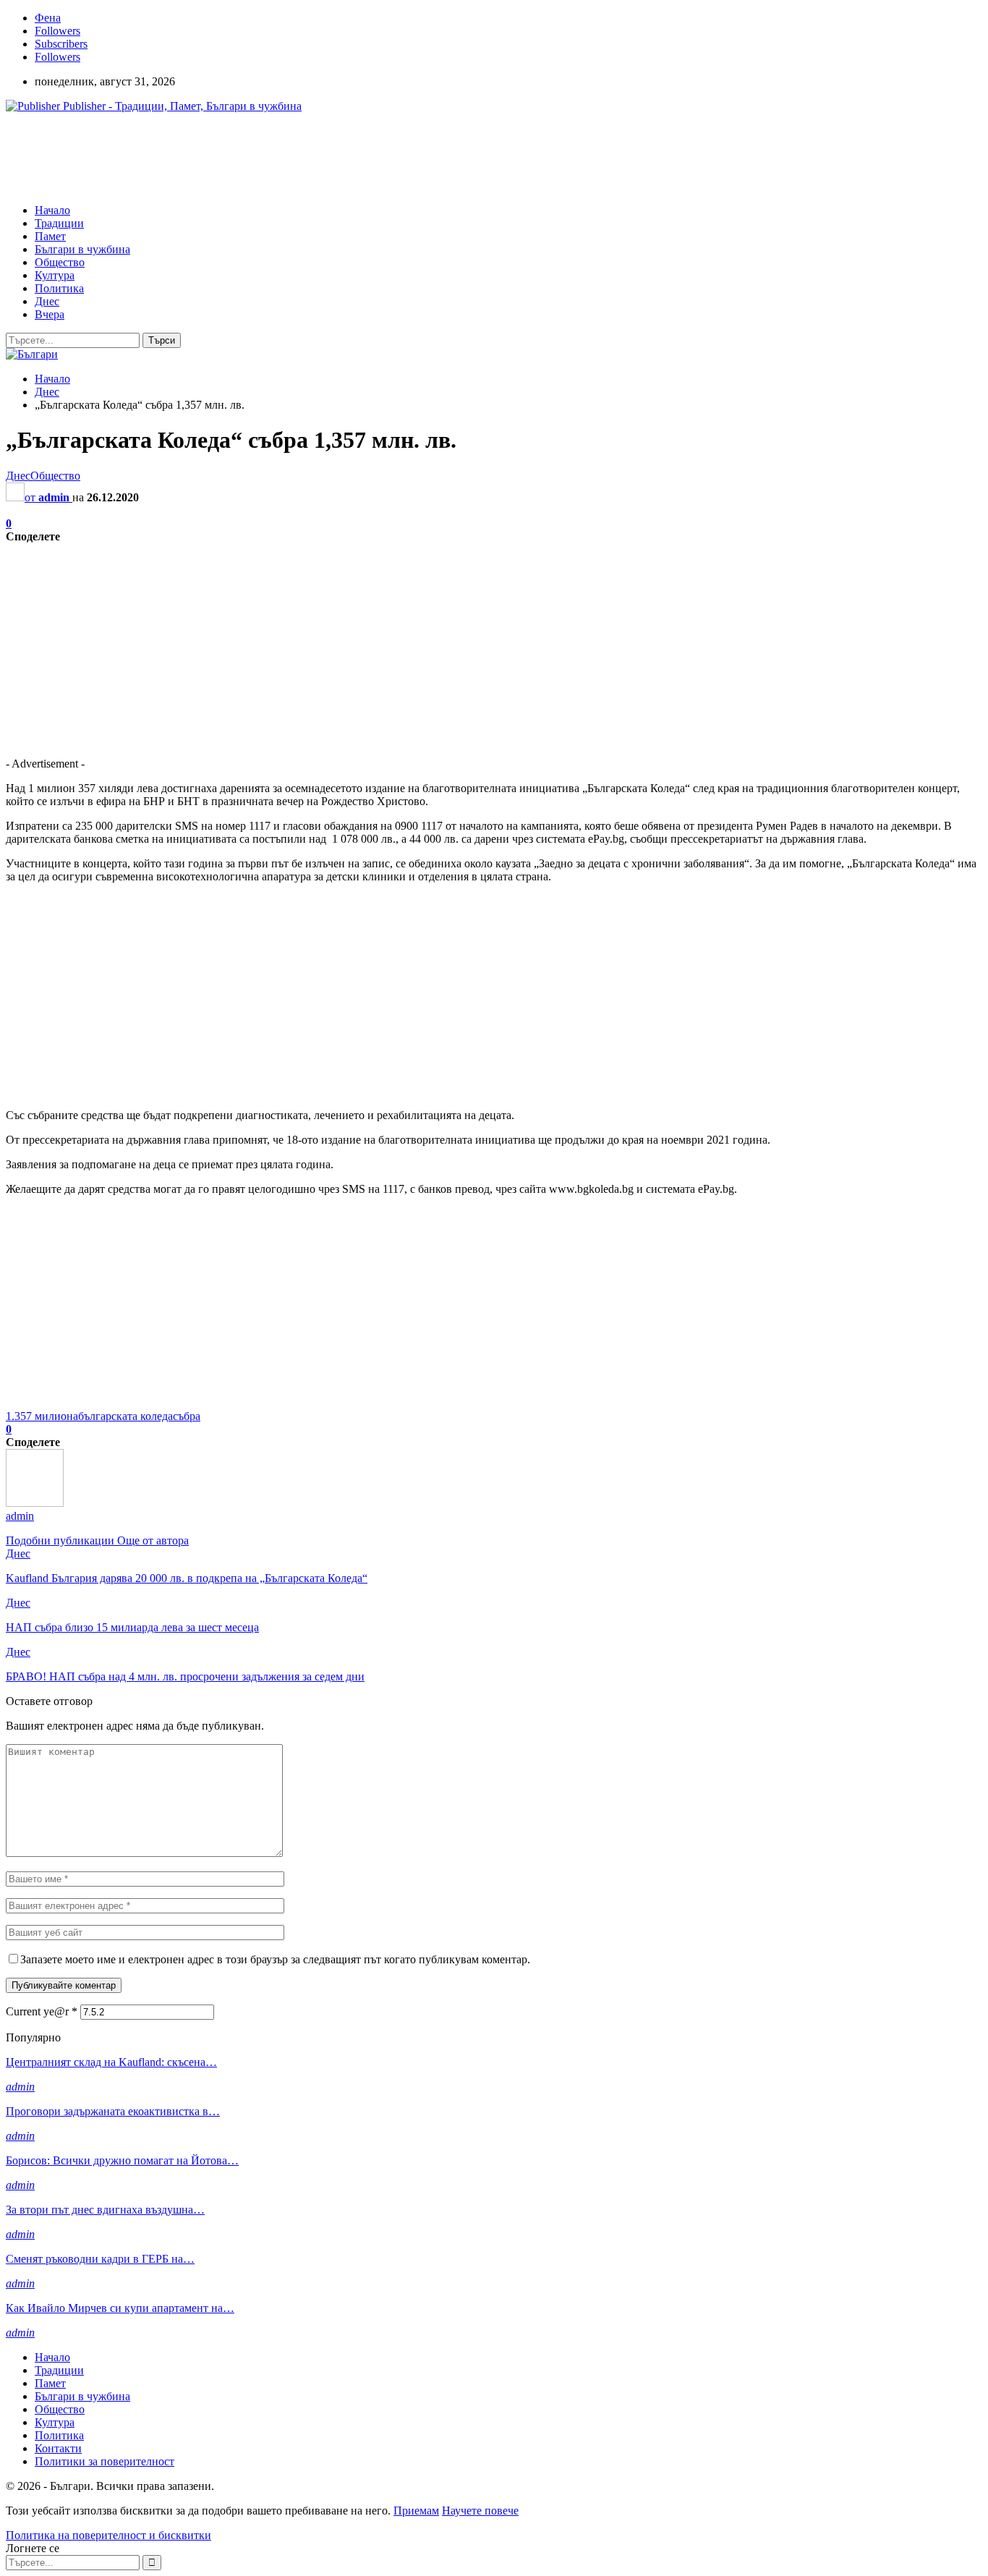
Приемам (416, 2511)
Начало (52, 210)
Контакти (58, 2448)
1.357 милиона (42, 1416)
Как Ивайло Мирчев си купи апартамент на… (120, 2308)
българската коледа (125, 1416)
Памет (50, 236)
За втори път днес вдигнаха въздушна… (105, 2210)
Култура (55, 275)
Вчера (50, 314)
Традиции (59, 223)
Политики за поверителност (105, 2461)
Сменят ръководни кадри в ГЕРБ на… (100, 2259)
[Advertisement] (269, 157)
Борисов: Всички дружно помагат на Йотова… (122, 2160)
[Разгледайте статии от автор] (35, 1503)
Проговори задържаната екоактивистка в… (113, 2111)
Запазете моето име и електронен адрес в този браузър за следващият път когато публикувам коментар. (275, 1959)
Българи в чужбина (82, 249)
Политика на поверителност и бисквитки (108, 2535)
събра (187, 1416)
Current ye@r (42, 2011)
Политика (59, 288)
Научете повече (480, 2511)
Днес (47, 301)
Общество (60, 262)
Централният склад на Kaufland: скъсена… (111, 2062)
